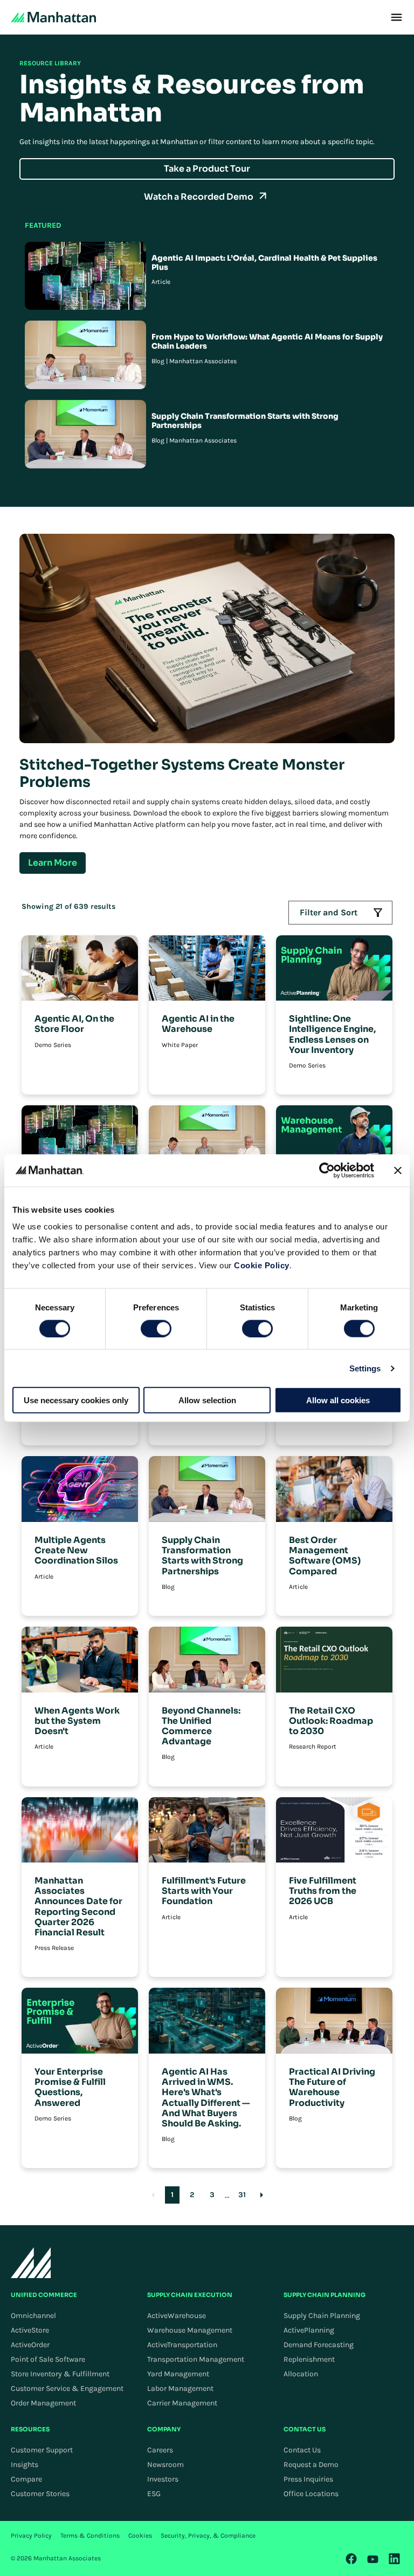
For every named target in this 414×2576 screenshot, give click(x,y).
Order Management (43, 2403)
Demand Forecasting (319, 2345)
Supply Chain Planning (322, 2316)
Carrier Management (182, 2403)
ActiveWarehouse (177, 2316)
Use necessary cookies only (76, 1400)
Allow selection (207, 1400)
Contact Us (302, 2450)
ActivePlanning (309, 2330)
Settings (365, 1368)
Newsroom (165, 2465)
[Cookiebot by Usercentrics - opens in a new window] (327, 1170)
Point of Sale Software (48, 2359)
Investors (163, 2479)
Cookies (140, 2536)
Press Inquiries (308, 2479)
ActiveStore (30, 2330)
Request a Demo (311, 2465)
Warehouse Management (190, 2330)
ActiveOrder (30, 2345)
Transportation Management (196, 2359)
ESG (154, 2494)
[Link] (351, 2559)
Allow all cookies (338, 1400)
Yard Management (178, 2374)
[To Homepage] (31, 2263)
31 (242, 2195)
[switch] (156, 1328)
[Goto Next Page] (262, 2195)
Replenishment (309, 2359)
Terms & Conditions (90, 2536)
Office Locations (311, 2494)
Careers (160, 2450)
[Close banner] (398, 1170)
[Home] (53, 17)
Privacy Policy (31, 2536)
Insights (25, 2465)
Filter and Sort (329, 912)
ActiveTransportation (182, 2345)
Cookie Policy (262, 1265)
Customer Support (42, 2450)
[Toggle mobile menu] (396, 17)
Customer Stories (40, 2494)
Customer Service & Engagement (67, 2388)
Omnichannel (33, 2316)
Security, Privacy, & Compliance (208, 2536)
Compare (26, 2479)
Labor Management (180, 2388)
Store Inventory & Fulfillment (60, 2374)
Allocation (301, 2374)
